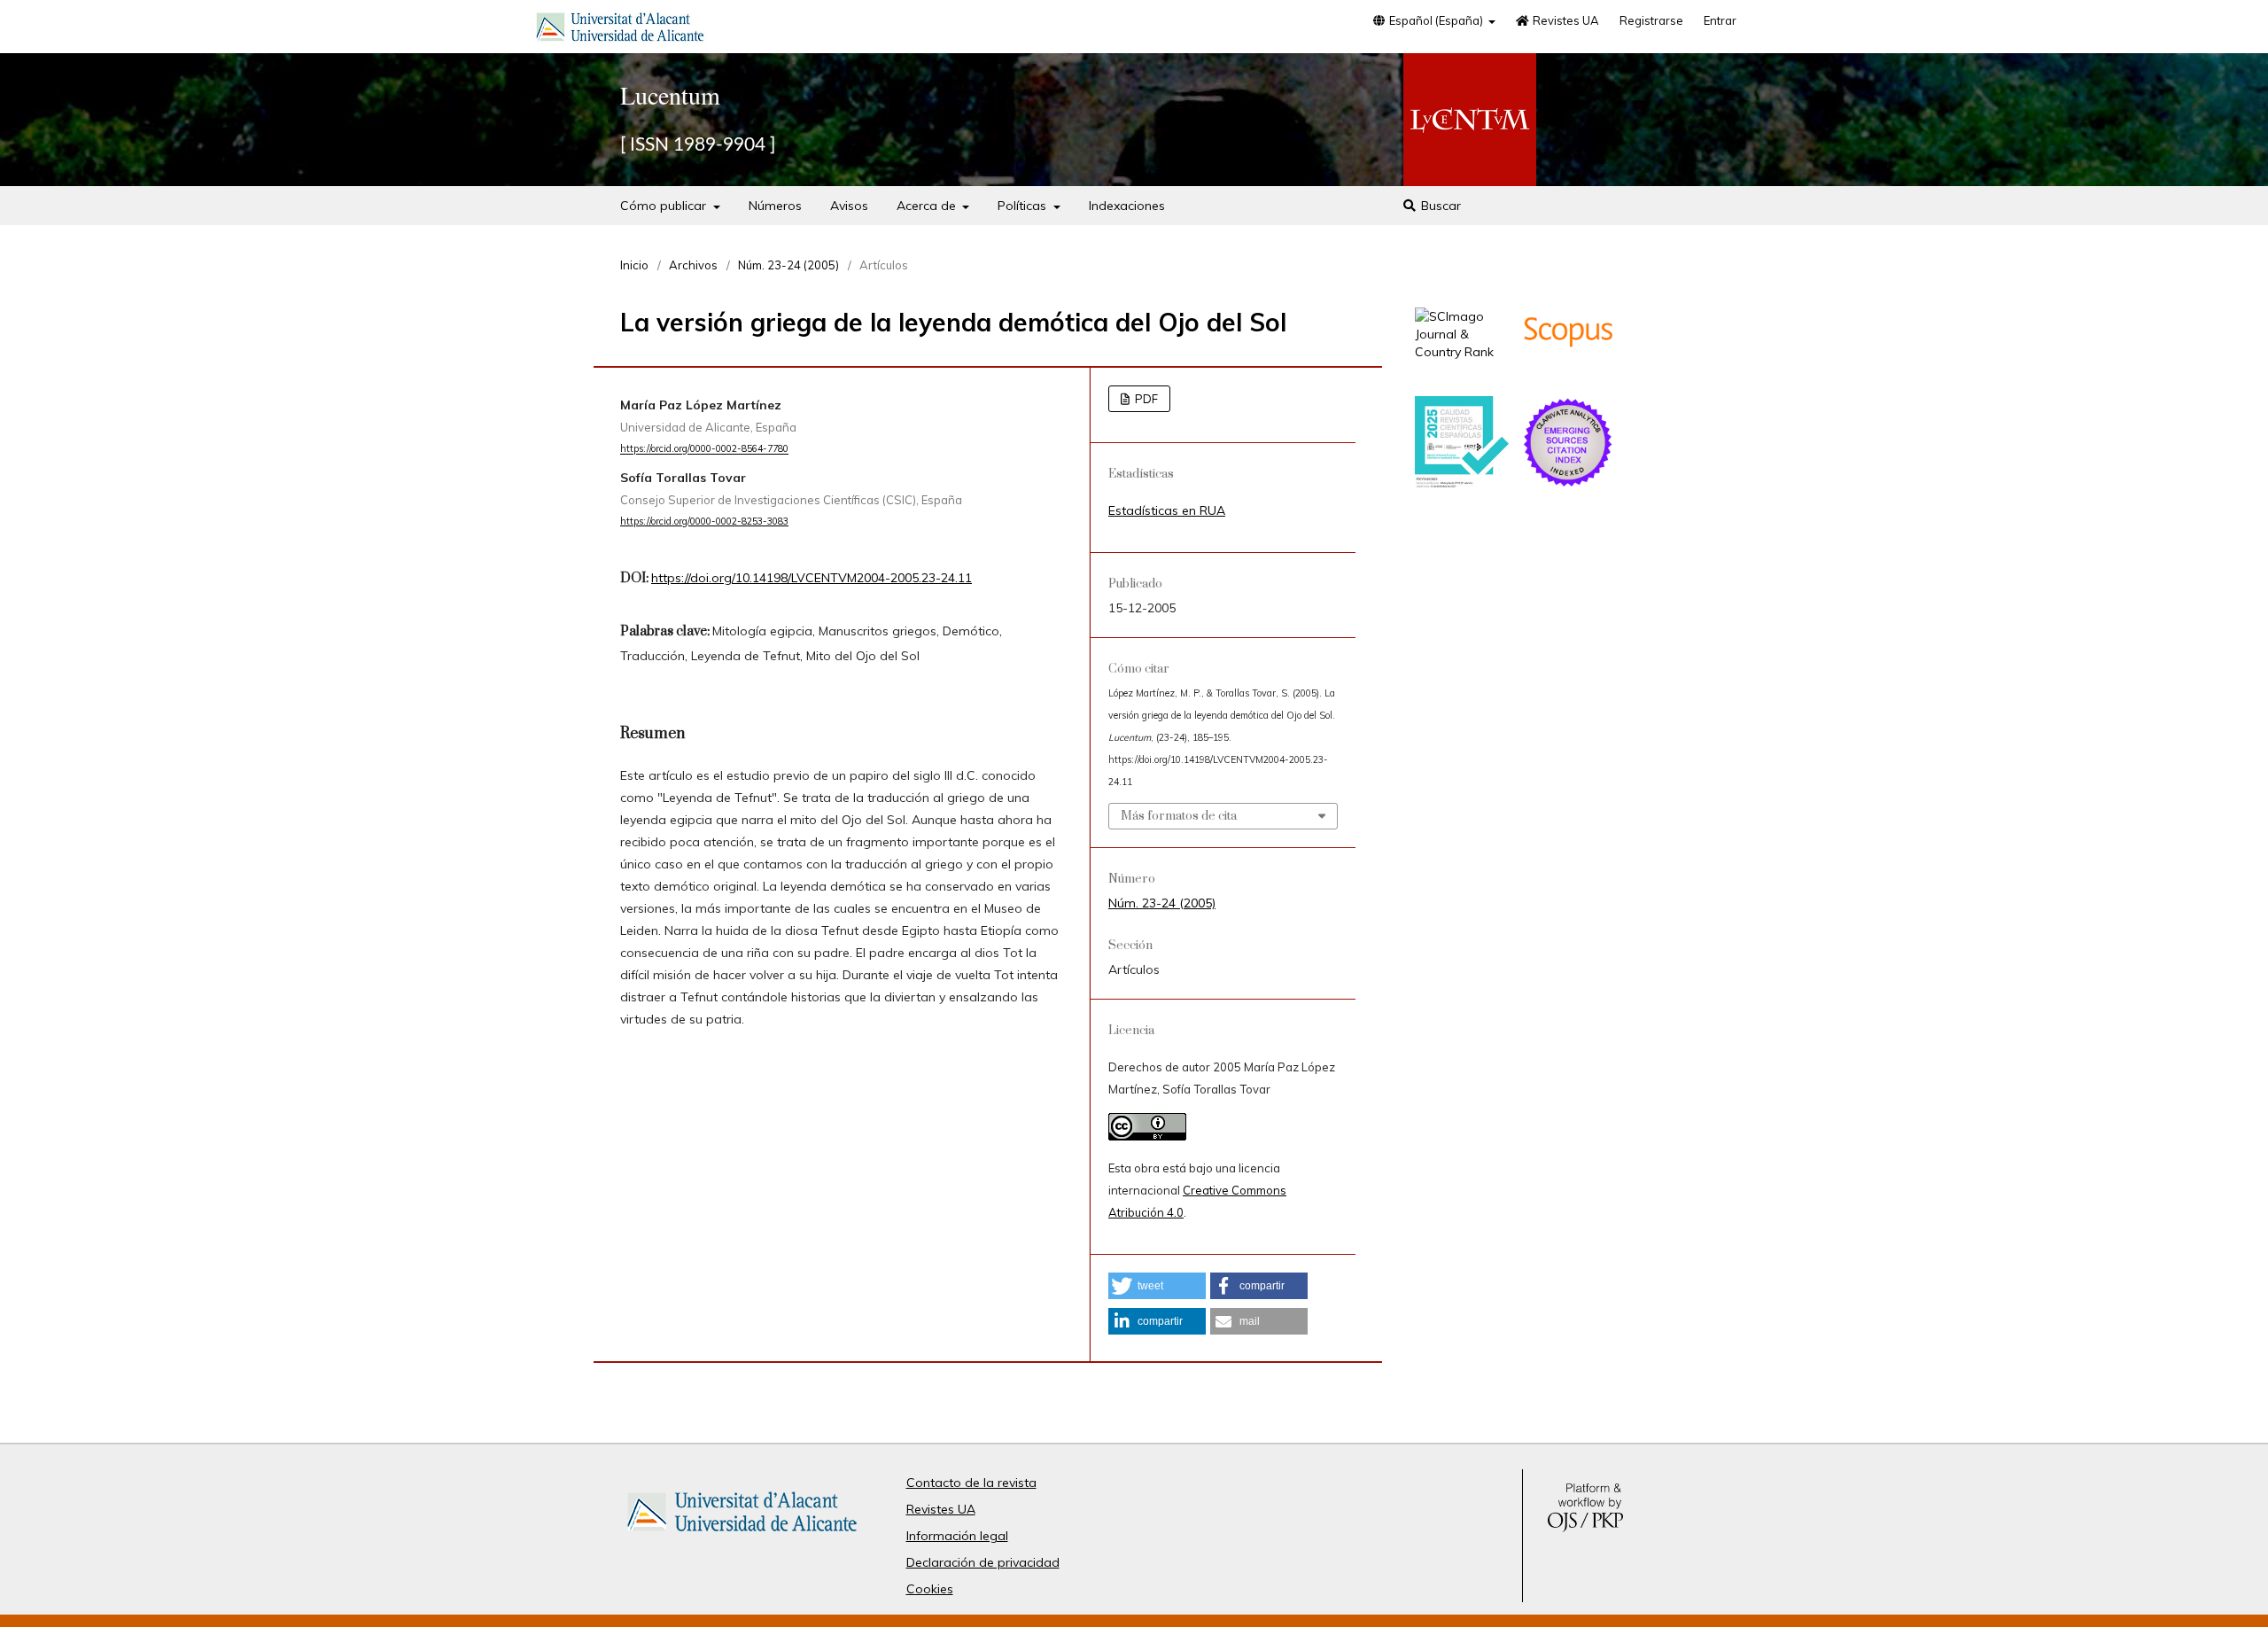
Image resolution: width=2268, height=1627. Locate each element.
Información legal (957, 1536)
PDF (1145, 399)
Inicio (634, 265)
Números (775, 206)
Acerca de (928, 206)
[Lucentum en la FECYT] (1462, 484)
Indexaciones (1127, 206)
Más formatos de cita (1179, 816)
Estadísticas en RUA (1167, 510)
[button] (1157, 1286)
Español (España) (1436, 20)
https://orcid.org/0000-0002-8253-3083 (704, 521)
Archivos (693, 265)
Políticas (1024, 206)
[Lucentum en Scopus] (1568, 374)
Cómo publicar (665, 206)
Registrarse (1651, 20)
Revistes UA (1565, 20)
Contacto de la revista (971, 1483)
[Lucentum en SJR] (1462, 352)
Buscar (1439, 206)
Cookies (930, 1589)
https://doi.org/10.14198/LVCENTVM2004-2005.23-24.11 (812, 578)
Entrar (1720, 20)
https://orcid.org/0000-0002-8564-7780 (704, 449)
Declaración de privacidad (983, 1562)
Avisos (849, 206)
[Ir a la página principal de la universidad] (620, 30)
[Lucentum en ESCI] (1568, 485)
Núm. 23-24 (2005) (788, 265)
